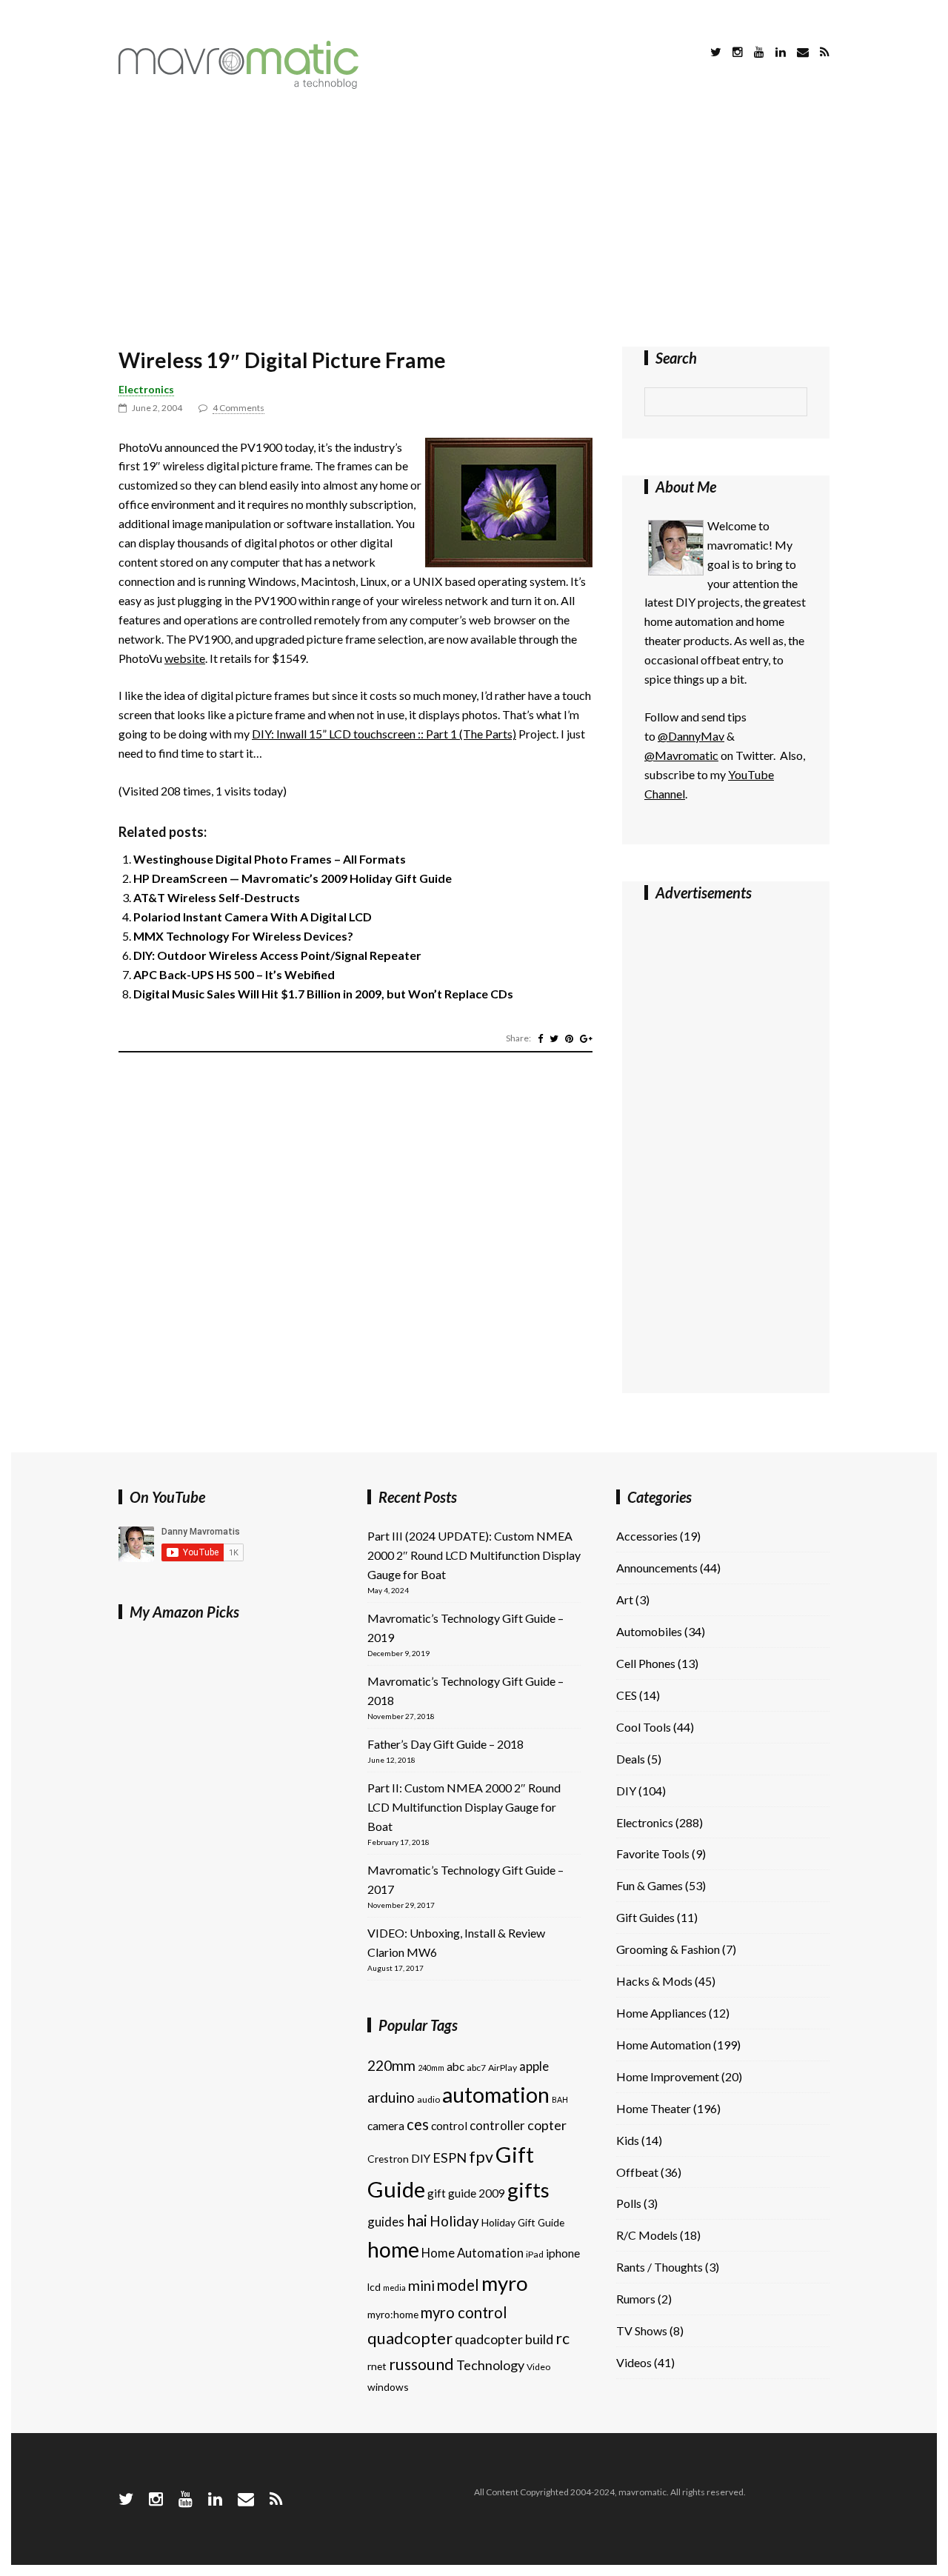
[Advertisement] (474, 221)
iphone (563, 2253)
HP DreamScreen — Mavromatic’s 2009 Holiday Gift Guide (293, 878)
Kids (628, 2140)
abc (455, 2066)
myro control (464, 2312)
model (458, 2285)
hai (417, 2220)
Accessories (647, 1536)
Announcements (657, 1568)
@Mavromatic (681, 755)
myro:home (393, 2314)
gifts (528, 2190)
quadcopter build (504, 2339)
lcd (374, 2287)
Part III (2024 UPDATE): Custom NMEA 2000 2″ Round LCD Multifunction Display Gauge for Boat (474, 1555)
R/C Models (647, 2235)
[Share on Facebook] (540, 1038)
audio (428, 2099)
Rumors (636, 2299)
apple (534, 2066)
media (394, 2288)
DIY (421, 2158)
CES (627, 1695)
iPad (535, 2254)
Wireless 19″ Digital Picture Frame (282, 360)
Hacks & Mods (654, 1981)
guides (386, 2222)
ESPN (450, 2158)
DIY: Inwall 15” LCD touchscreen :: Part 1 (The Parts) (384, 734)
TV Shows (642, 2330)
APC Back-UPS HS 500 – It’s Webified (234, 974)
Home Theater (654, 2108)
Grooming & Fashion (668, 1949)
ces (418, 2124)
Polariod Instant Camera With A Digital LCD (253, 917)
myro (505, 2283)
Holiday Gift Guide (523, 2222)
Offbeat (637, 2172)
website (185, 658)
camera (386, 2126)
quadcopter (410, 2338)
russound (421, 2364)
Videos (634, 2362)
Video (538, 2367)
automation (496, 2095)
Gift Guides (645, 1917)
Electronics (146, 389)
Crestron (388, 2159)
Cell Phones (646, 1663)
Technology (490, 2365)
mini (421, 2285)
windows (388, 2387)
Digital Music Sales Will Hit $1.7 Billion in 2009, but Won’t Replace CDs (323, 994)
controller (497, 2125)
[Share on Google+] (586, 1038)
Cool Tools (644, 1727)
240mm (431, 2068)
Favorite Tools (653, 1853)
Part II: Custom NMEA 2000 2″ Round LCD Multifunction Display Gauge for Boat (464, 1807)
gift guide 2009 (466, 2193)
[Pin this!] (569, 1038)
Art (625, 1599)
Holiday (454, 2221)
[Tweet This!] (554, 1038)
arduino (391, 2097)
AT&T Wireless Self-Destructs (217, 897)
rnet (377, 2366)
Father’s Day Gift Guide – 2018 (445, 1744)
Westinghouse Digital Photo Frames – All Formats (270, 859)
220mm (391, 2065)
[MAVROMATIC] (238, 84)
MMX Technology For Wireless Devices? (243, 936)
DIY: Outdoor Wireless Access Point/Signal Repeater (277, 955)
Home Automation (473, 2253)
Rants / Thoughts (660, 2267)
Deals (631, 1759)
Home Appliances (661, 2013)
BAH (560, 2099)
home (393, 2249)
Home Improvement (668, 2076)
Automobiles (649, 1631)
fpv (481, 2157)
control (449, 2126)
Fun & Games (650, 1885)
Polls (629, 2203)
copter (547, 2125)
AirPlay (503, 2068)
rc (563, 2338)
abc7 (476, 2068)
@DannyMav (691, 736)
